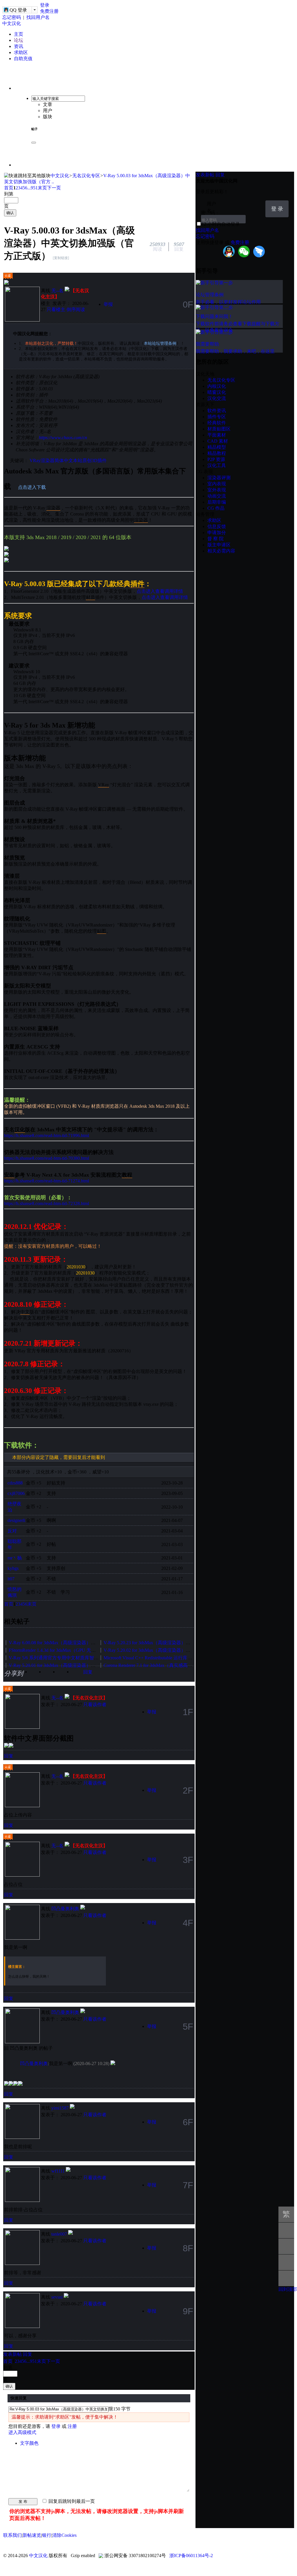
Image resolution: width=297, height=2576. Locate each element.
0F (188, 304)
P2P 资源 (216, 459)
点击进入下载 (32, 487)
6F (188, 2122)
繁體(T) (286, 2216)
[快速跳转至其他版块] (27, 176)
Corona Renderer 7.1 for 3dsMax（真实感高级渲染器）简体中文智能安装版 (178, 1665)
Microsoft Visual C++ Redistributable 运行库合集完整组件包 (162, 1658)
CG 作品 (216, 508)
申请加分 (217, 533)
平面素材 (217, 435)
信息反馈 (217, 526)
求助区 (21, 52)
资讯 (19, 46)
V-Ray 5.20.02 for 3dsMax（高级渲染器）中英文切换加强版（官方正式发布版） (184, 1650)
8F (188, 2248)
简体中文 (64, 461)
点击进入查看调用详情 (160, 591)
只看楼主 (56, 309)
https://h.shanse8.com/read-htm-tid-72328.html (47, 1203)
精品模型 (217, 447)
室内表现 (217, 484)
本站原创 (82, 461)
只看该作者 (95, 1705)
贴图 (102, 931)
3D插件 (99, 461)
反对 (12, 1531)
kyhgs (13, 1568)
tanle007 (59, 2234)
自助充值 (23, 59)
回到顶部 (288, 2289)
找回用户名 (38, 17)
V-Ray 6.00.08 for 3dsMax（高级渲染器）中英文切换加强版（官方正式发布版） (89, 1643)
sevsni (57, 2297)
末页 (42, 188)
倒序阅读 (76, 309)
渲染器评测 (219, 478)
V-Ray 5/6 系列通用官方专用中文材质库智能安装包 (61, 1658)
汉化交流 (217, 398)
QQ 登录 (18, 10)
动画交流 (217, 496)
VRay (35, 461)
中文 (25, 1312)
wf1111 (58, 2171)
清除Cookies (64, 2535)
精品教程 (217, 453)
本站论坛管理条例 (160, 343)
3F (188, 1860)
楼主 (46, 303)
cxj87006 (16, 1493)
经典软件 (217, 423)
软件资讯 (217, 411)
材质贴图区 (219, 429)
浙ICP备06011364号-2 (191, 2556)
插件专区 (217, 417)
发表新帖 (12, 2354)
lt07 (11, 1579)
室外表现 (217, 490)
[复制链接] (61, 258)
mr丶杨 (15, 1558)
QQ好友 (66, 1674)
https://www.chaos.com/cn (63, 438)
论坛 (19, 40)
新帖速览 (32, 2535)
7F (188, 2185)
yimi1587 (60, 2108)
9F (188, 2311)
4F (188, 1923)
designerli (16, 1520)
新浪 (38, 1674)
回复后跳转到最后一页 (71, 2501)
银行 (47, 2535)
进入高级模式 (22, 2432)
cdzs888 (15, 1483)
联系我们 (12, 2535)
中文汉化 (12, 23)
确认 (10, 213)
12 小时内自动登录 (221, 224)
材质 (90, 597)
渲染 (51, 508)
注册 (72, 2426)
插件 (137, 584)
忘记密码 (12, 17)
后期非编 (217, 502)
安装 (9, 1175)
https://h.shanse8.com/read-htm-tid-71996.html (47, 1136)
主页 (19, 34)
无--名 (57, 291)
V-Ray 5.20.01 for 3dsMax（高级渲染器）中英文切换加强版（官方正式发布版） (89, 1665)
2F (188, 1790)
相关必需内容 (221, 551)
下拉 (258, 204)
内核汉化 (217, 386)
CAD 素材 (218, 441)
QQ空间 (52, 1674)
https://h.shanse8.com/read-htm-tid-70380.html (47, 1158)
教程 (127, 1175)
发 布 (23, 2501)
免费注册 (49, 11)
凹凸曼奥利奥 (65, 1909)
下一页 (54, 188)
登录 (45, 5)
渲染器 (48, 461)
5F (188, 2026)
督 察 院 (215, 539)
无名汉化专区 (86, 176)
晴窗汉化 (217, 392)
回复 (88, 1672)
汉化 (20, 1130)
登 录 (277, 209)
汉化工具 (217, 465)
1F (188, 1712)
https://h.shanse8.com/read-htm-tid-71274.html (47, 1181)
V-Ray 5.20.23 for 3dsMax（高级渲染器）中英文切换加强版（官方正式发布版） (184, 1643)
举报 (108, 304)
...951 (32, 188)
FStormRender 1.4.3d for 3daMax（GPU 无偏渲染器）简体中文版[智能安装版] (86, 1650)
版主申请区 (219, 545)
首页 (9, 188)
